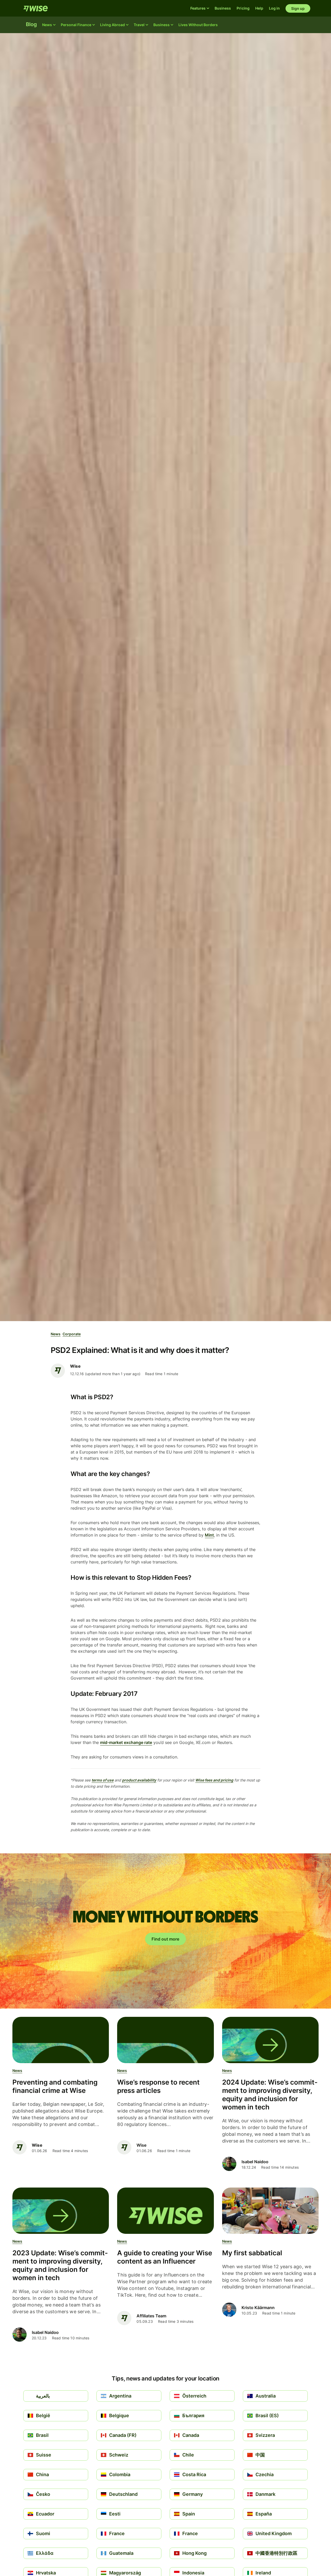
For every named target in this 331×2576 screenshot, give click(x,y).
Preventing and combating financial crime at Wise (55, 2086)
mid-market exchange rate (126, 1742)
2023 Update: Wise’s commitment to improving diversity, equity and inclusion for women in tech (60, 2265)
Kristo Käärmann (258, 2308)
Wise (141, 2145)
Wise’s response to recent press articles (158, 2086)
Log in (274, 8)
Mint (209, 1535)
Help (259, 8)
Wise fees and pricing (214, 1780)
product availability (139, 1780)
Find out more (165, 1939)
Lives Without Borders (198, 25)
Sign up (298, 8)
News (56, 1334)
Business (223, 8)
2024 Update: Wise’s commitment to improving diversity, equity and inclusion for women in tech (270, 2095)
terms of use (103, 1780)
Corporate (72, 1334)
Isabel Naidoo (255, 2162)
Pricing (243, 8)
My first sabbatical (252, 2253)
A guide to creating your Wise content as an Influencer (165, 2257)
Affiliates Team (151, 2316)
